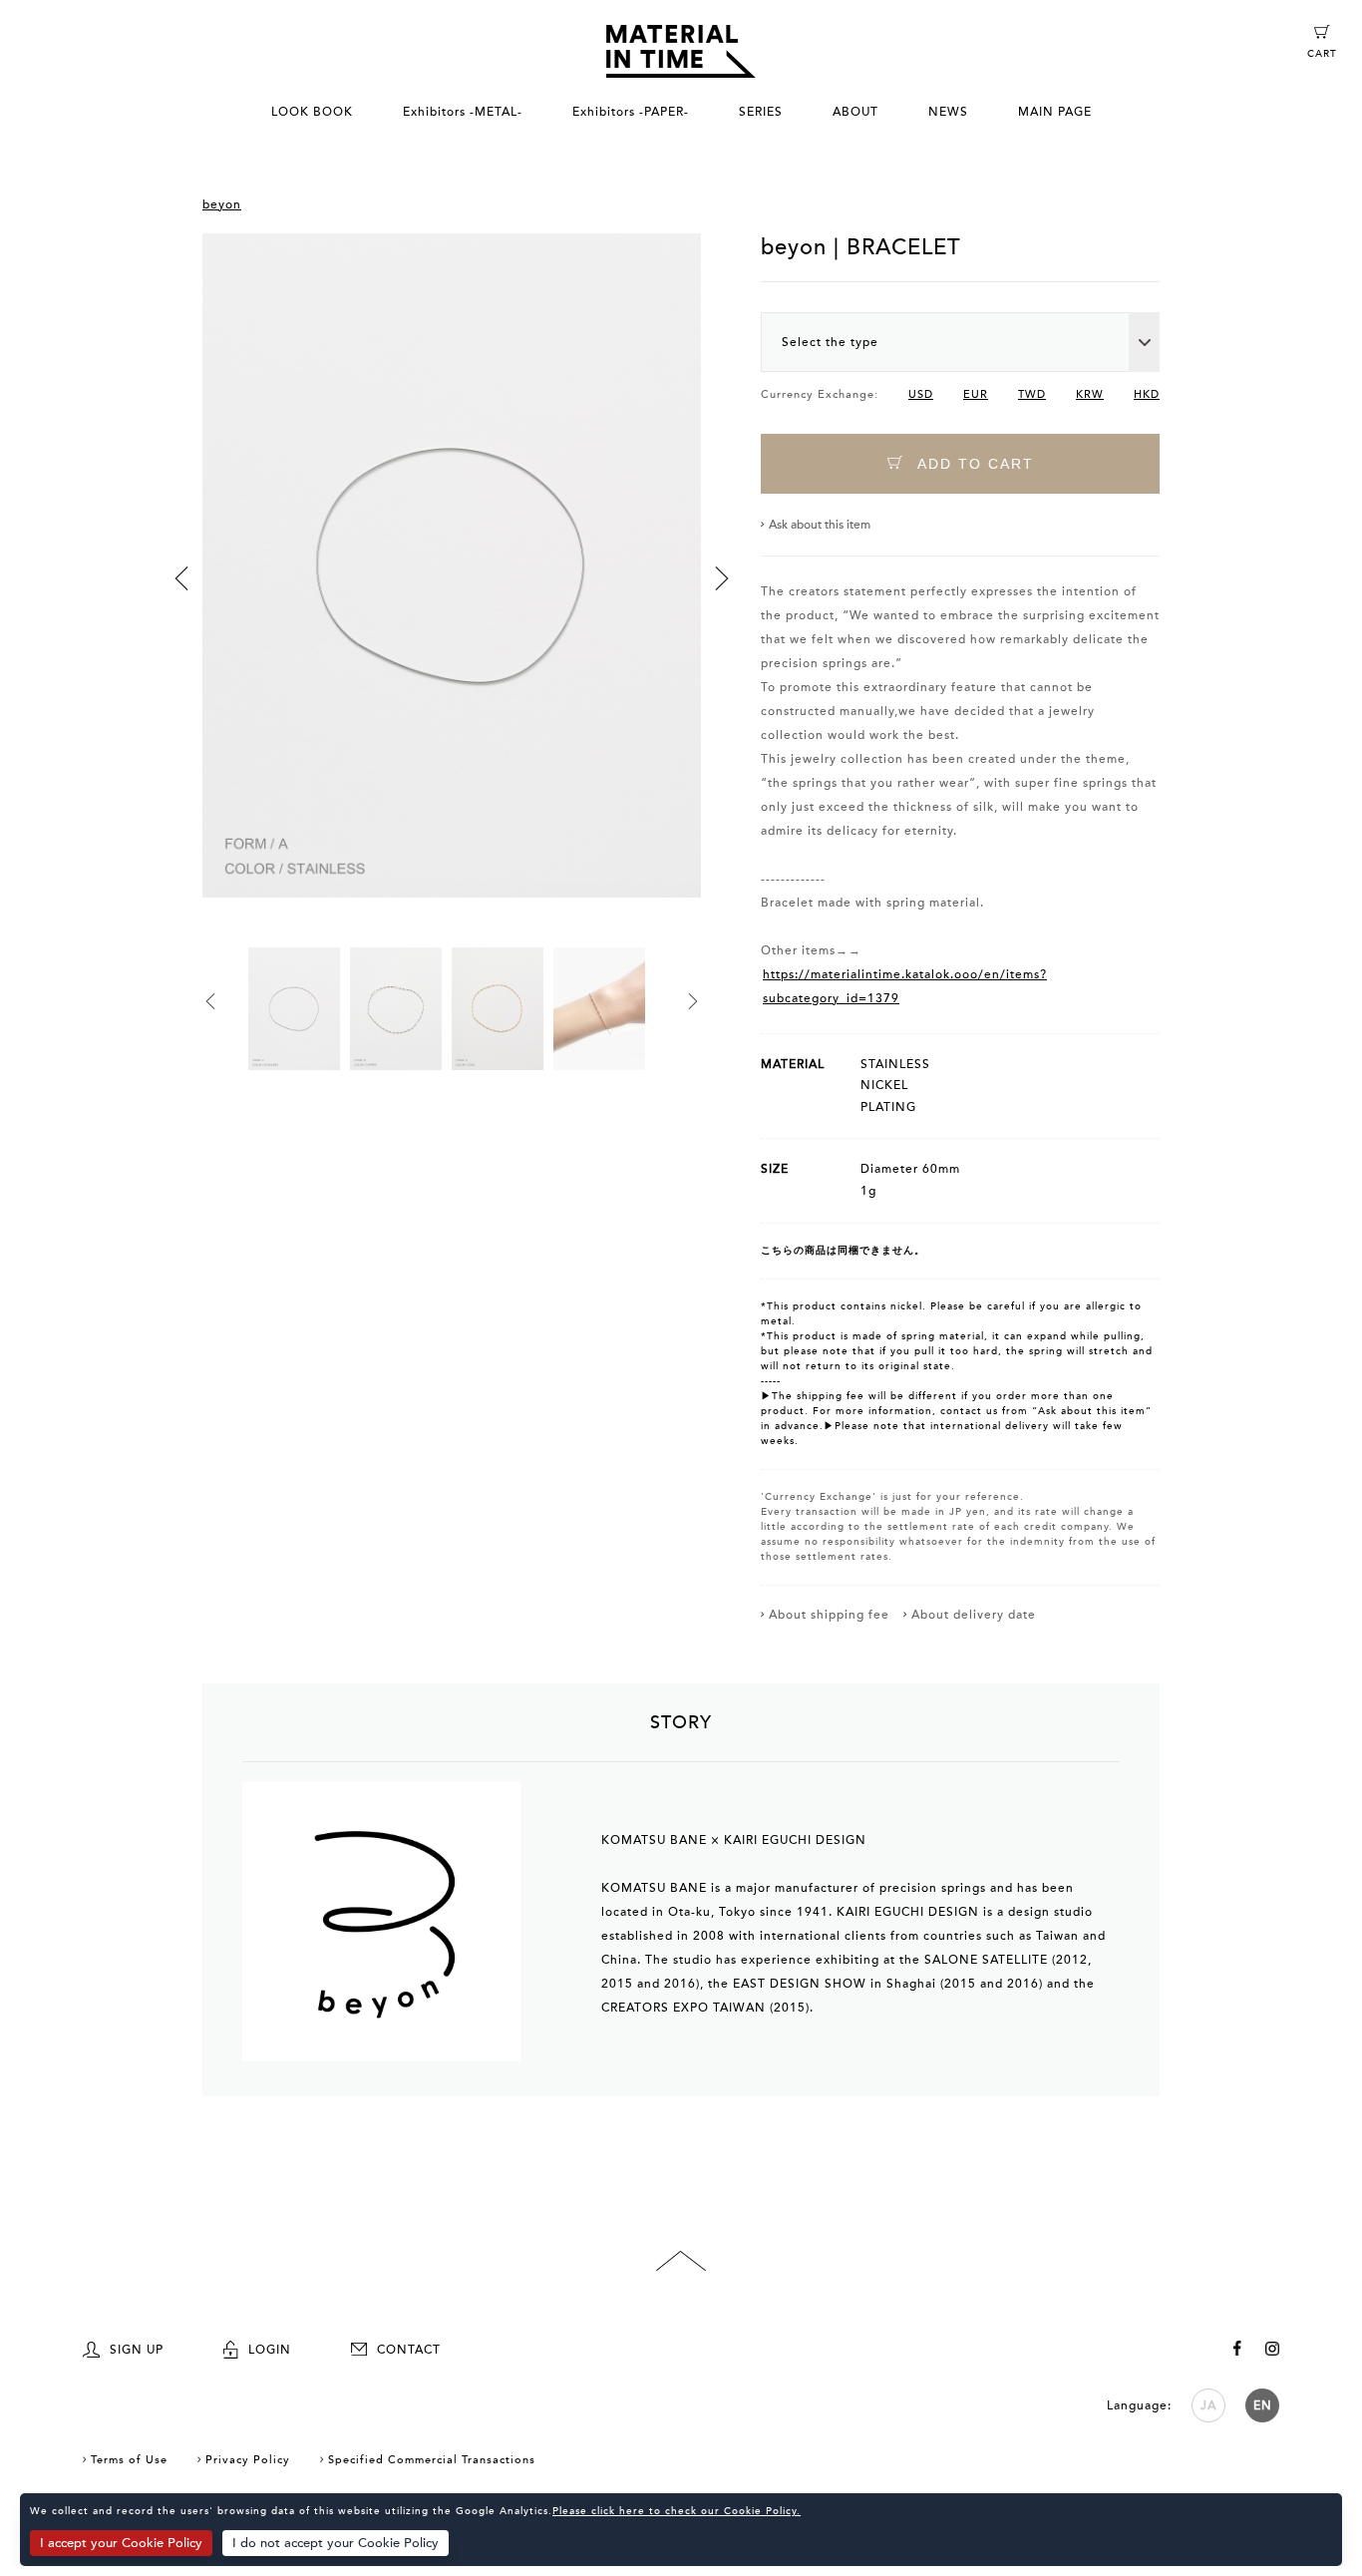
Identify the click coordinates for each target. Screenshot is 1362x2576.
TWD (1032, 394)
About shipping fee (829, 1615)
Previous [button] (181, 578)
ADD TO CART (973, 464)
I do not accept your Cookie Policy (336, 2543)
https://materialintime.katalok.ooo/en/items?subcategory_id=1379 (905, 986)
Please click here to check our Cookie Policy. (677, 2511)
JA (1208, 2405)
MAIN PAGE (1055, 112)
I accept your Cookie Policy (121, 2543)
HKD (1147, 394)
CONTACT (409, 2350)
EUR (976, 394)
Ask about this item (820, 525)
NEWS (948, 112)
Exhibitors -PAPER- (631, 112)
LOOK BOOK (312, 112)
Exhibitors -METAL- (463, 112)
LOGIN (270, 2350)
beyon (222, 204)
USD (921, 394)
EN (1263, 2405)
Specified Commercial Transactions (432, 2460)
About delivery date (974, 1615)
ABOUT (855, 112)
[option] (452, 591)
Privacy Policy (248, 2460)
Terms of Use (129, 2460)
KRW (1090, 394)
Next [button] (722, 578)
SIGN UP (137, 2350)
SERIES (761, 112)
